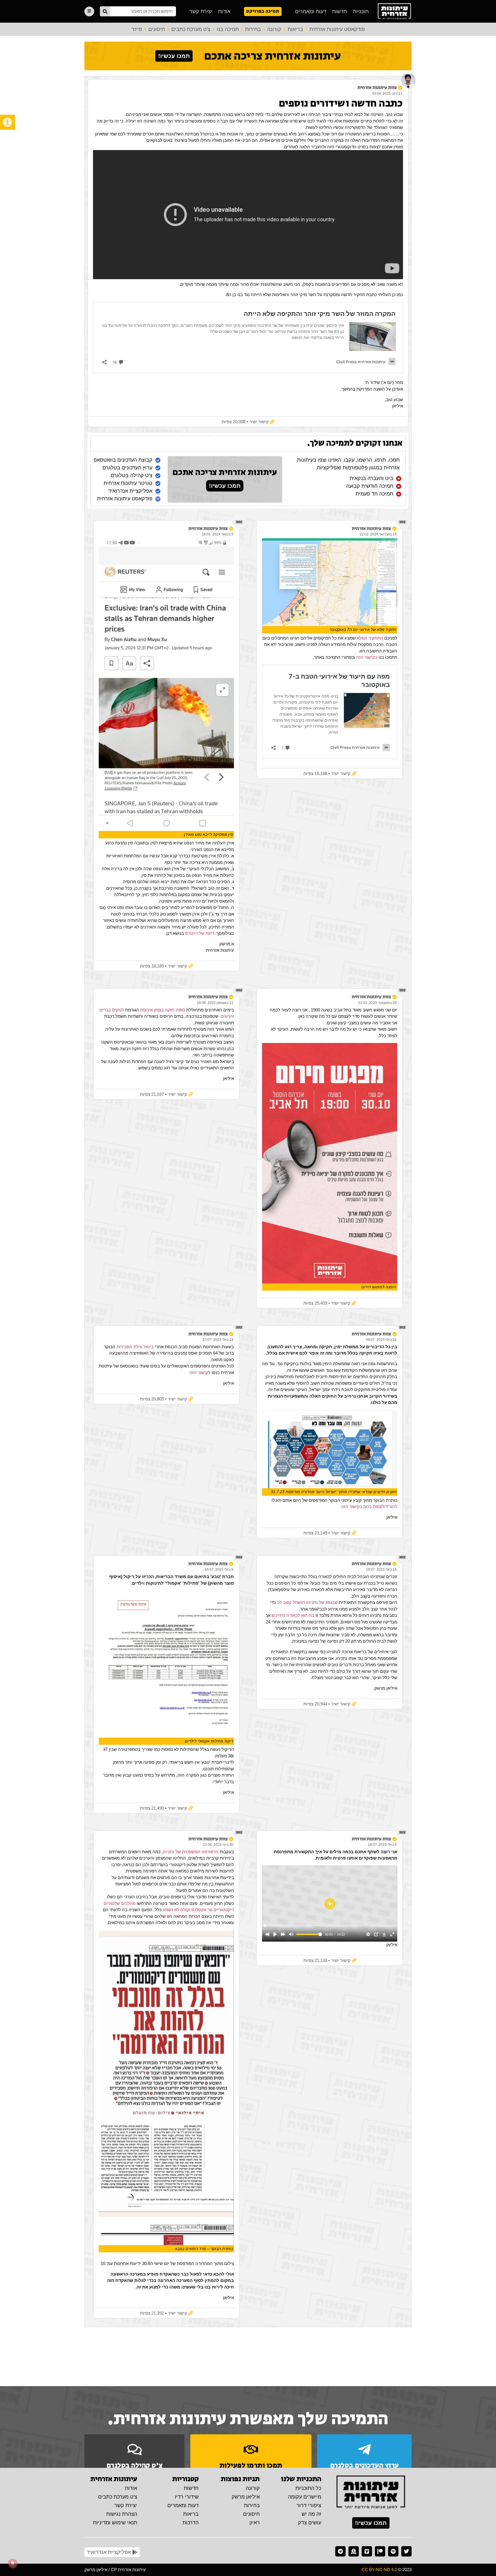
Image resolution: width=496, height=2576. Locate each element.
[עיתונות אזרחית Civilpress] (371, 2493)
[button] (7, 122)
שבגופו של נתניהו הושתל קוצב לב (307, 1602)
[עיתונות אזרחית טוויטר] (406, 2551)
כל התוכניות (308, 2488)
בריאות (295, 29)
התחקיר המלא (370, 638)
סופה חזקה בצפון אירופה (162, 1010)
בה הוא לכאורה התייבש (293, 1615)
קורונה (274, 29)
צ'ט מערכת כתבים (191, 29)
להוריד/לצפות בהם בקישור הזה (369, 1506)
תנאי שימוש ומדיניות (115, 2523)
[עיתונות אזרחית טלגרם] (340, 2551)
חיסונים (157, 29)
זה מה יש (311, 2514)
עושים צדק (310, 2523)
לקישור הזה (200, 1372)
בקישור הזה (366, 657)
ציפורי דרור (309, 2505)
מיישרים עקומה (305, 2497)
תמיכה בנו (228, 29)
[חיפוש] (105, 11)
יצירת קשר (201, 11)
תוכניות (361, 11)
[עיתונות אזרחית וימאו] (367, 2551)
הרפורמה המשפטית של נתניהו (191, 1852)
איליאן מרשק (246, 2497)
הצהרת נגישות (122, 2514)
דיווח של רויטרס (200, 933)
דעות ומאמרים (311, 11)
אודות (224, 11)
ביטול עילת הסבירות (135, 1347)
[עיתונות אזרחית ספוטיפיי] (393, 2551)
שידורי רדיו (187, 2497)
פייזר (137, 29)
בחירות (253, 29)
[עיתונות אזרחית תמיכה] (354, 2551)
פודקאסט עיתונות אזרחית (337, 29)
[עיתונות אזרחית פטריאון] (380, 2551)
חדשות (340, 11)
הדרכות (191, 2523)
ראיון (255, 2523)
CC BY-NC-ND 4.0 (379, 2570)
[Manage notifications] (13, 2563)
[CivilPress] (394, 11)
